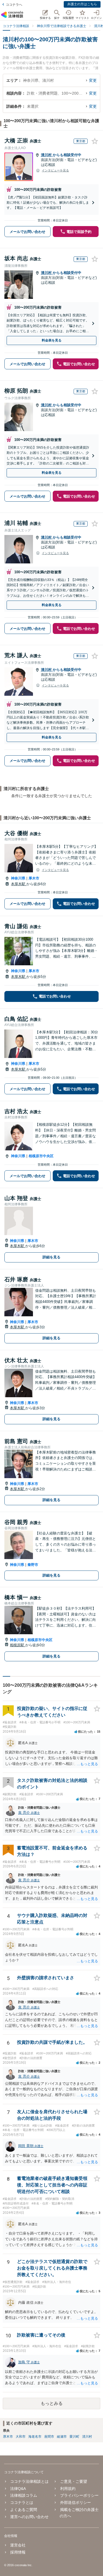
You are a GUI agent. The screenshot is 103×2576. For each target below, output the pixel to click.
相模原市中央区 (41, 1156)
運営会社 (18, 2545)
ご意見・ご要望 (73, 2481)
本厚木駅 (19, 884)
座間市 (49, 2437)
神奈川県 (18, 878)
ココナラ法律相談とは (29, 2481)
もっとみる (52, 2403)
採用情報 (18, 2552)
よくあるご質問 (24, 2510)
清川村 (47, 155)
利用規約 (68, 2489)
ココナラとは (22, 2502)
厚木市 (34, 878)
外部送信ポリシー (75, 2502)
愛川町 (74, 2437)
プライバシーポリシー (79, 2495)
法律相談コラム (24, 2495)
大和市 (21, 2437)
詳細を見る (51, 1257)
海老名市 (35, 2437)
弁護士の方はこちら (82, 4)
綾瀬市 (62, 2437)
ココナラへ (14, 5)
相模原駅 (18, 1645)
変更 (93, 80)
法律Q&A (18, 2489)
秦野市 (33, 1565)
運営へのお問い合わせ (29, 2517)
